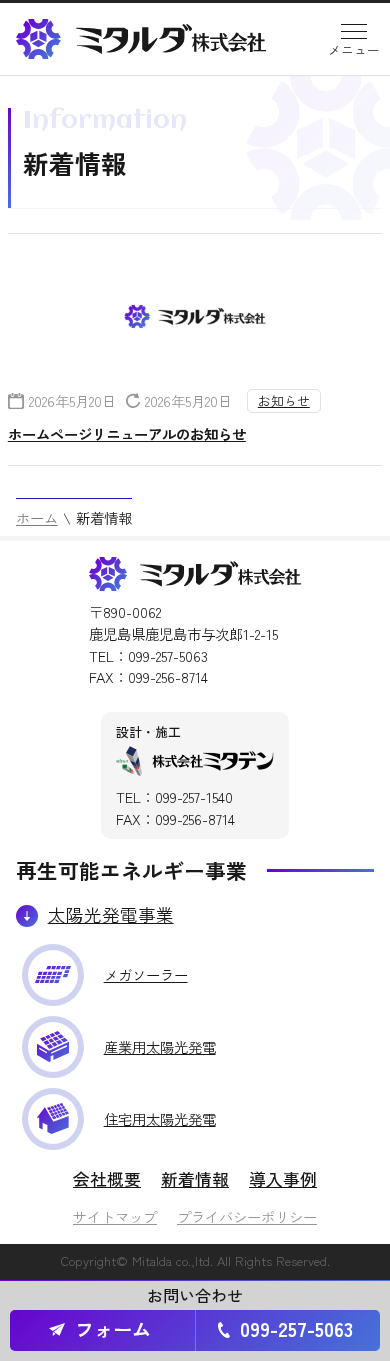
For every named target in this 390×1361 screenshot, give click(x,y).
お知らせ (284, 400)
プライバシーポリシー (247, 1216)
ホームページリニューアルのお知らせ (127, 433)
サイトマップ (115, 1216)
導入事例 (283, 1178)
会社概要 (107, 1178)
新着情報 (195, 1178)
